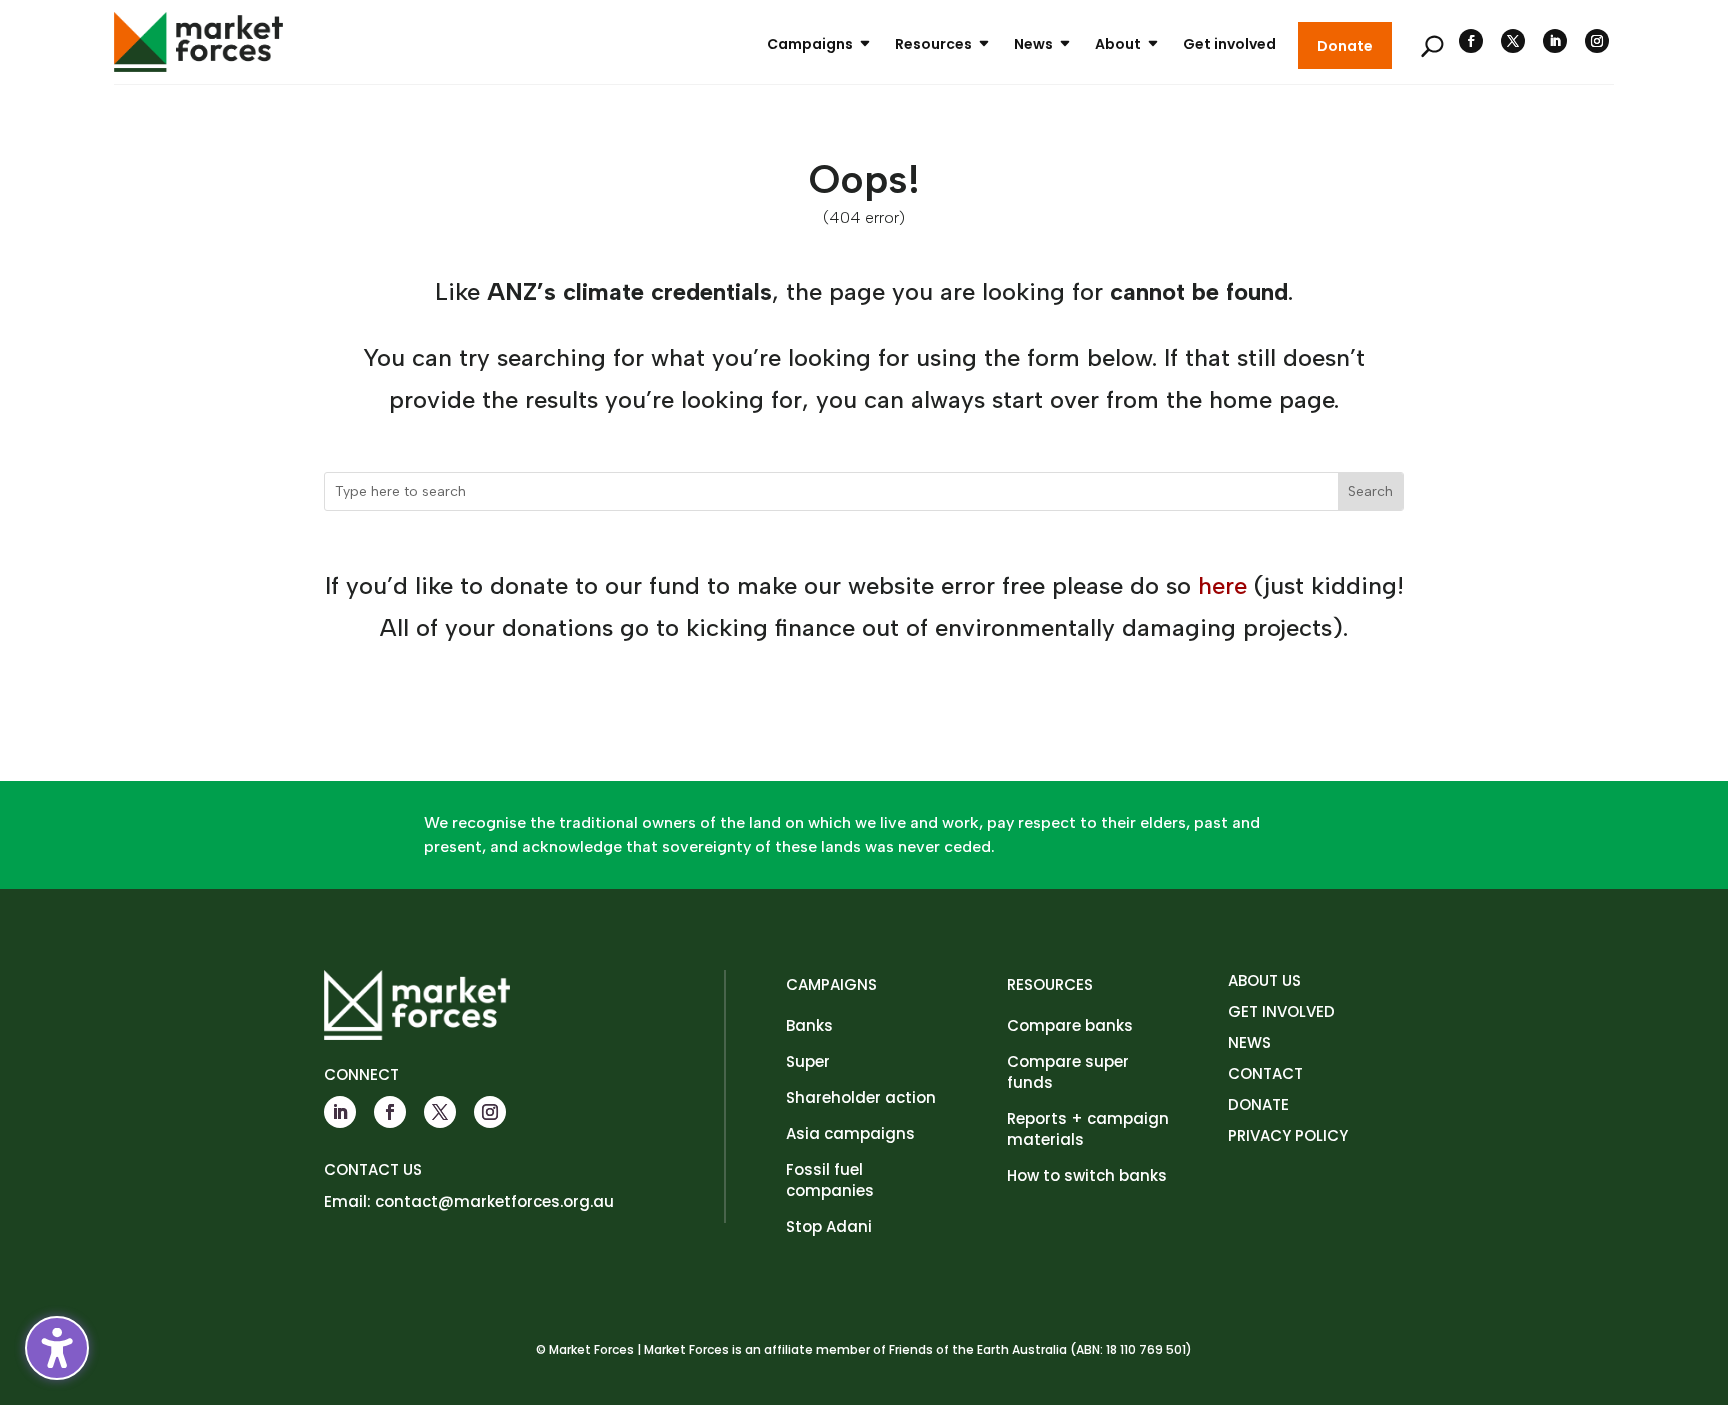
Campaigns (810, 44)
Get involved (1229, 44)
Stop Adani (829, 1226)
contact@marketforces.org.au (494, 1201)
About (1118, 44)
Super (808, 1061)
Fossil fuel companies (830, 1180)
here (1222, 585)
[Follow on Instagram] (1597, 41)
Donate (1345, 46)
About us (1264, 980)
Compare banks (1070, 1025)
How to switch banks (1087, 1175)
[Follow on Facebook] (1471, 41)
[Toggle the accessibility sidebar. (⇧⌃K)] (57, 1348)
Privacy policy (1288, 1135)
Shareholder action (861, 1097)
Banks (809, 1025)
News (1033, 44)
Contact (1265, 1073)
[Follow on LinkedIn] (1555, 41)
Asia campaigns (850, 1133)
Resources (933, 44)
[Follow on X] (1513, 41)
